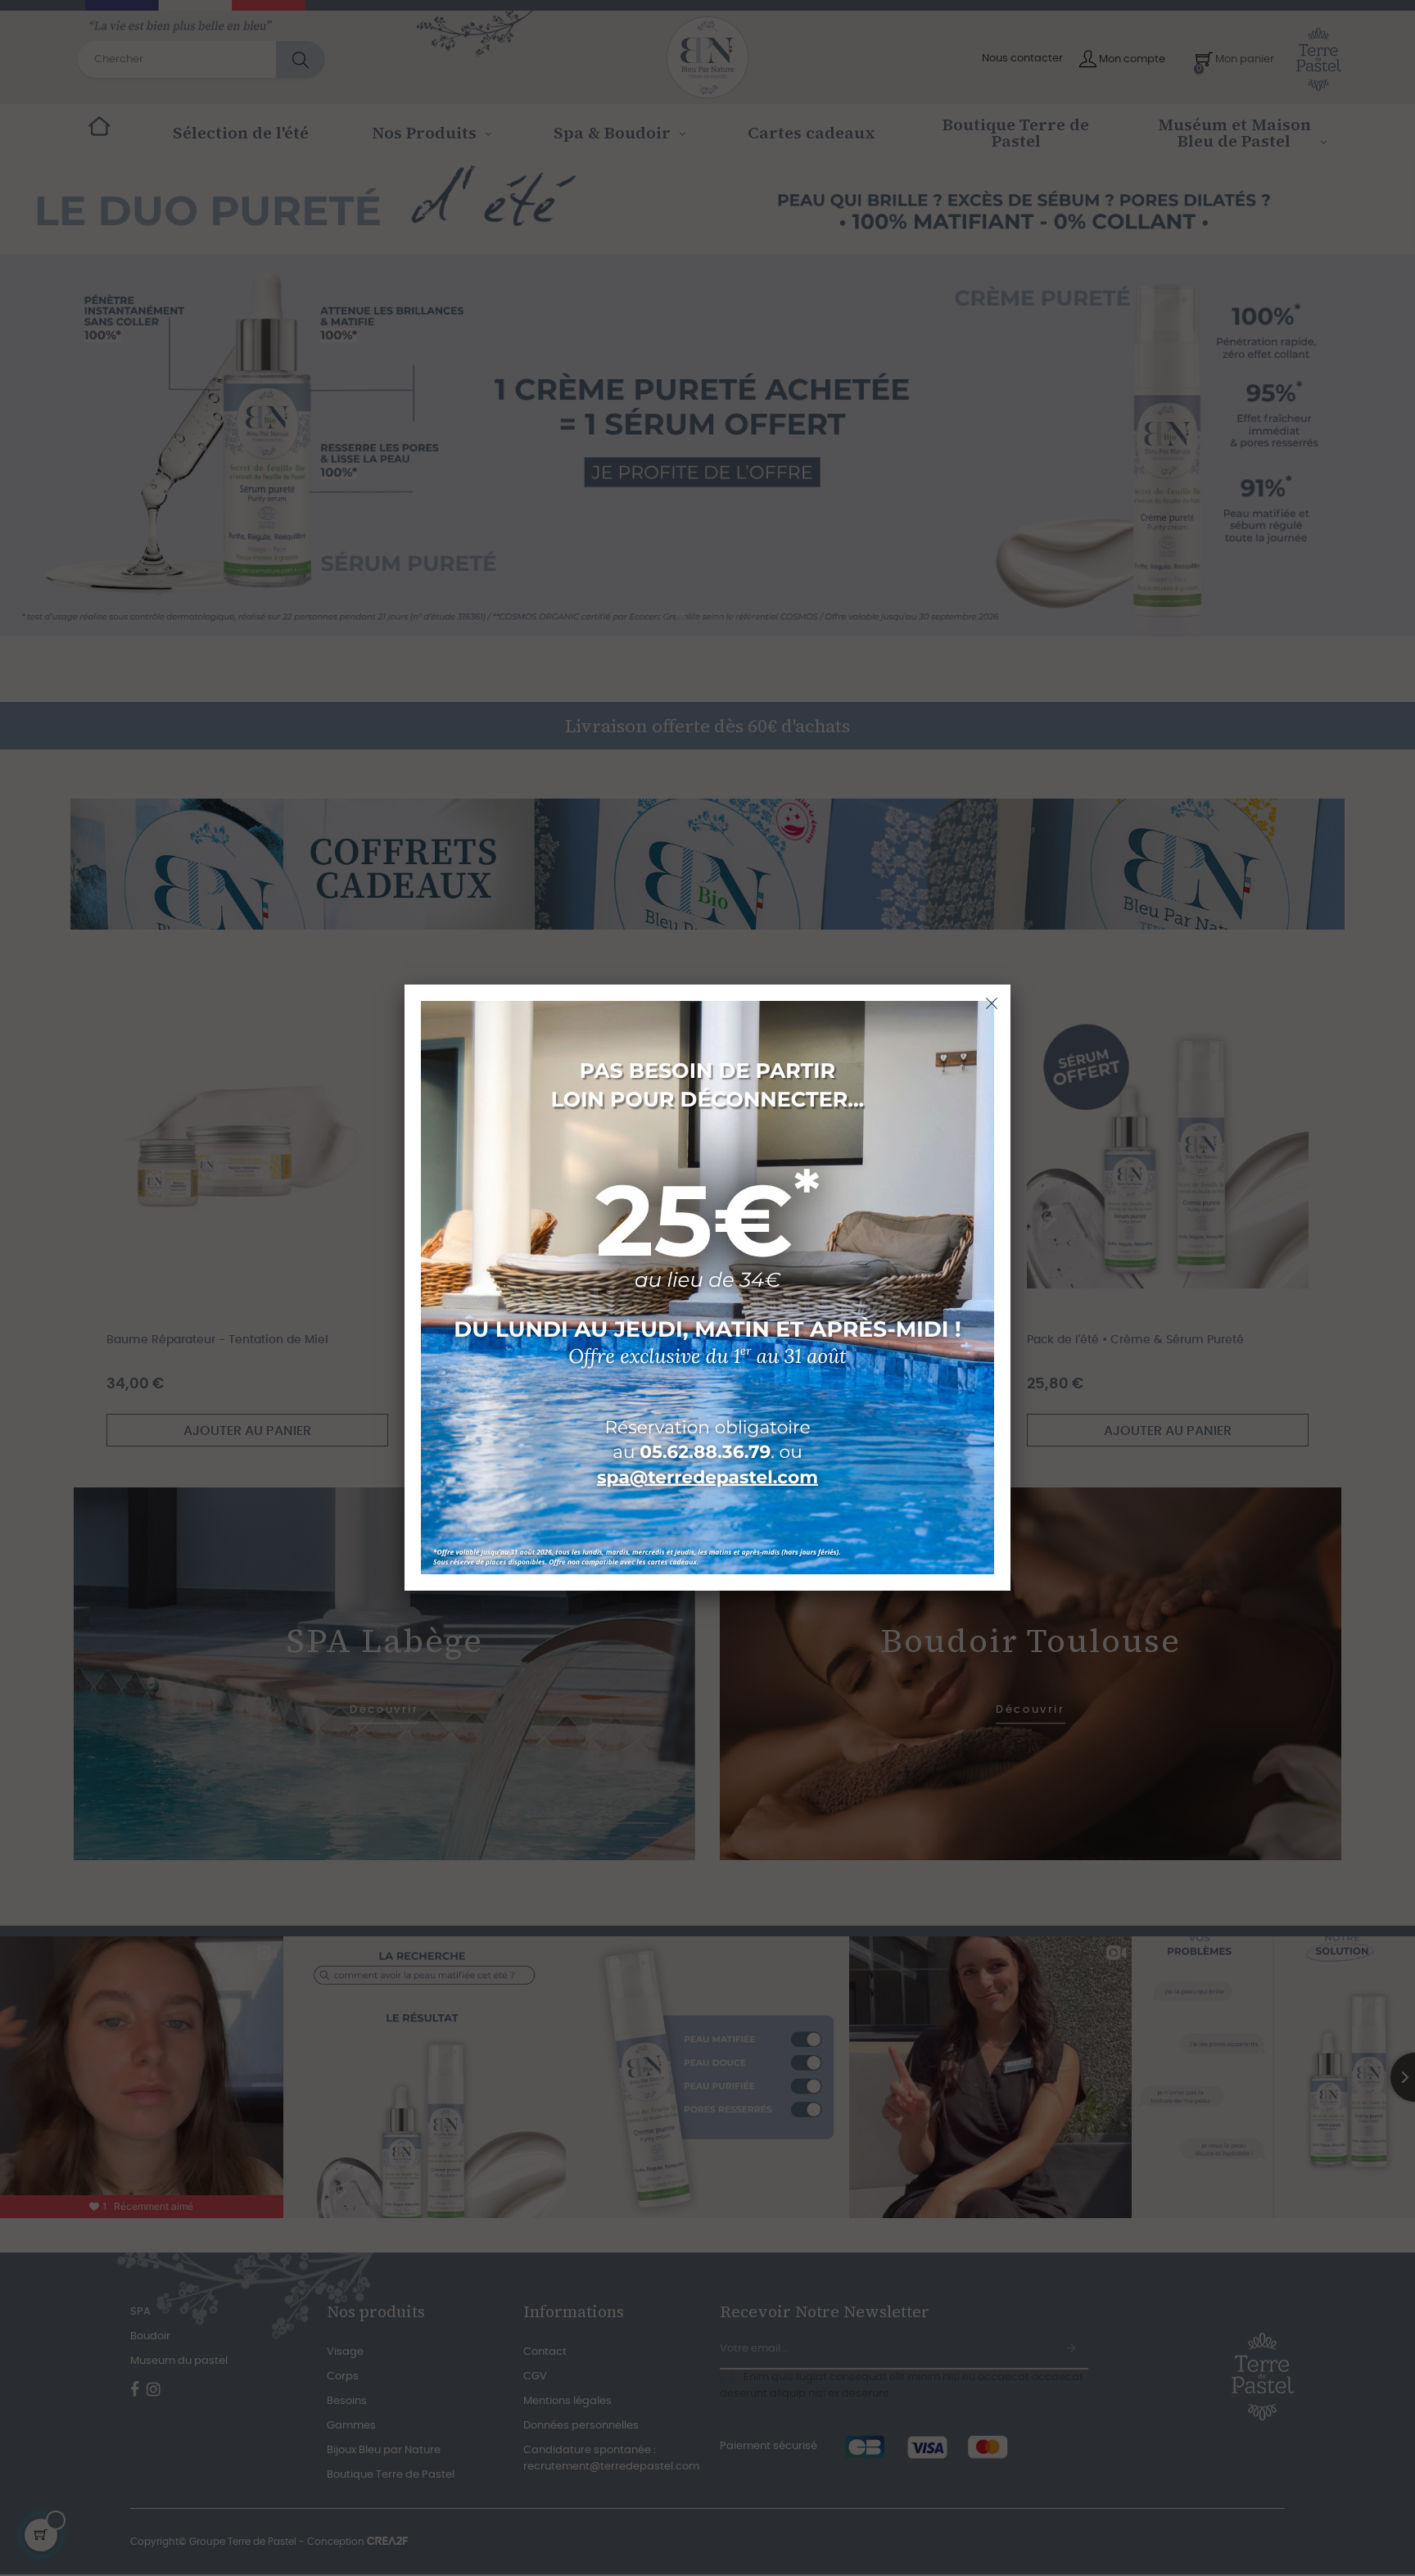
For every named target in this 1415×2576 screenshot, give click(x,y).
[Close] (992, 1003)
